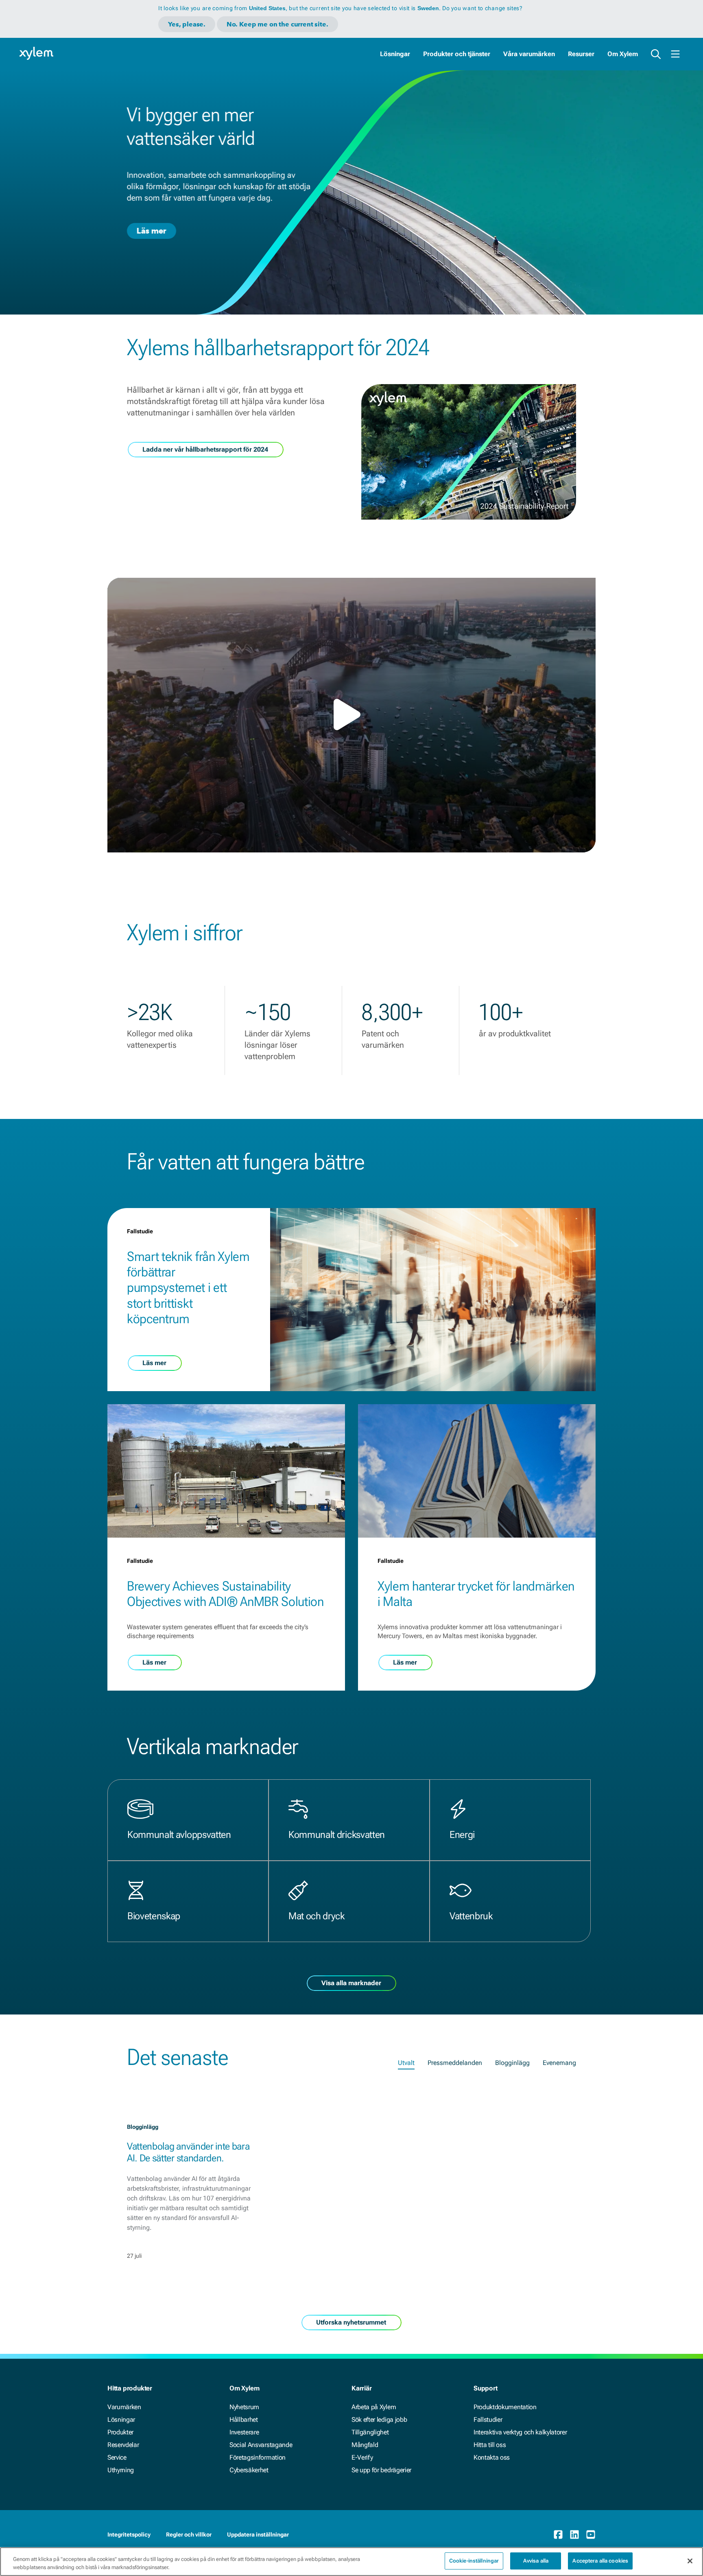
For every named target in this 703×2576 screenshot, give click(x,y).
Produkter (120, 2432)
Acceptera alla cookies (600, 2561)
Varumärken (124, 2407)
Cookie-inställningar (474, 2561)
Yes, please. (187, 24)
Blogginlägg (512, 2063)
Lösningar (395, 54)
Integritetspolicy (129, 2534)
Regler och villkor (189, 2534)
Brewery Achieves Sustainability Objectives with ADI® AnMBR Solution (225, 1594)
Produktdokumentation (505, 2407)
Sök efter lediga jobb (379, 2420)
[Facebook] (558, 2534)
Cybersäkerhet (249, 2470)
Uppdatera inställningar (258, 2534)
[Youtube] (591, 2534)
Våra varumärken (529, 54)
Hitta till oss (490, 2445)
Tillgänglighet (370, 2432)
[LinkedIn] (574, 2534)
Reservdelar (123, 2445)
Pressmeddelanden (455, 2063)
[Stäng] (690, 2561)
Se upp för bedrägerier (381, 2470)
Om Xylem (623, 54)
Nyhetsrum (244, 2407)
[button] (351, 714)
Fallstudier (488, 2420)
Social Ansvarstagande (261, 2445)
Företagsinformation (258, 2457)
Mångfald (365, 2445)
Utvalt (406, 2063)
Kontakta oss (492, 2457)
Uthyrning (121, 2470)
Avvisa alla (536, 2561)
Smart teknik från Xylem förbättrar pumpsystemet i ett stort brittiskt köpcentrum (188, 1288)
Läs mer (152, 231)
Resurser (581, 54)
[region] (351, 2562)
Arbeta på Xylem (374, 2407)
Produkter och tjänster (457, 54)
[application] (351, 715)
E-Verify (362, 2457)
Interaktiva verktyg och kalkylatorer (520, 2432)
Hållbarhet (244, 2420)
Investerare (244, 2432)
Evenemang (559, 2063)
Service (117, 2457)
